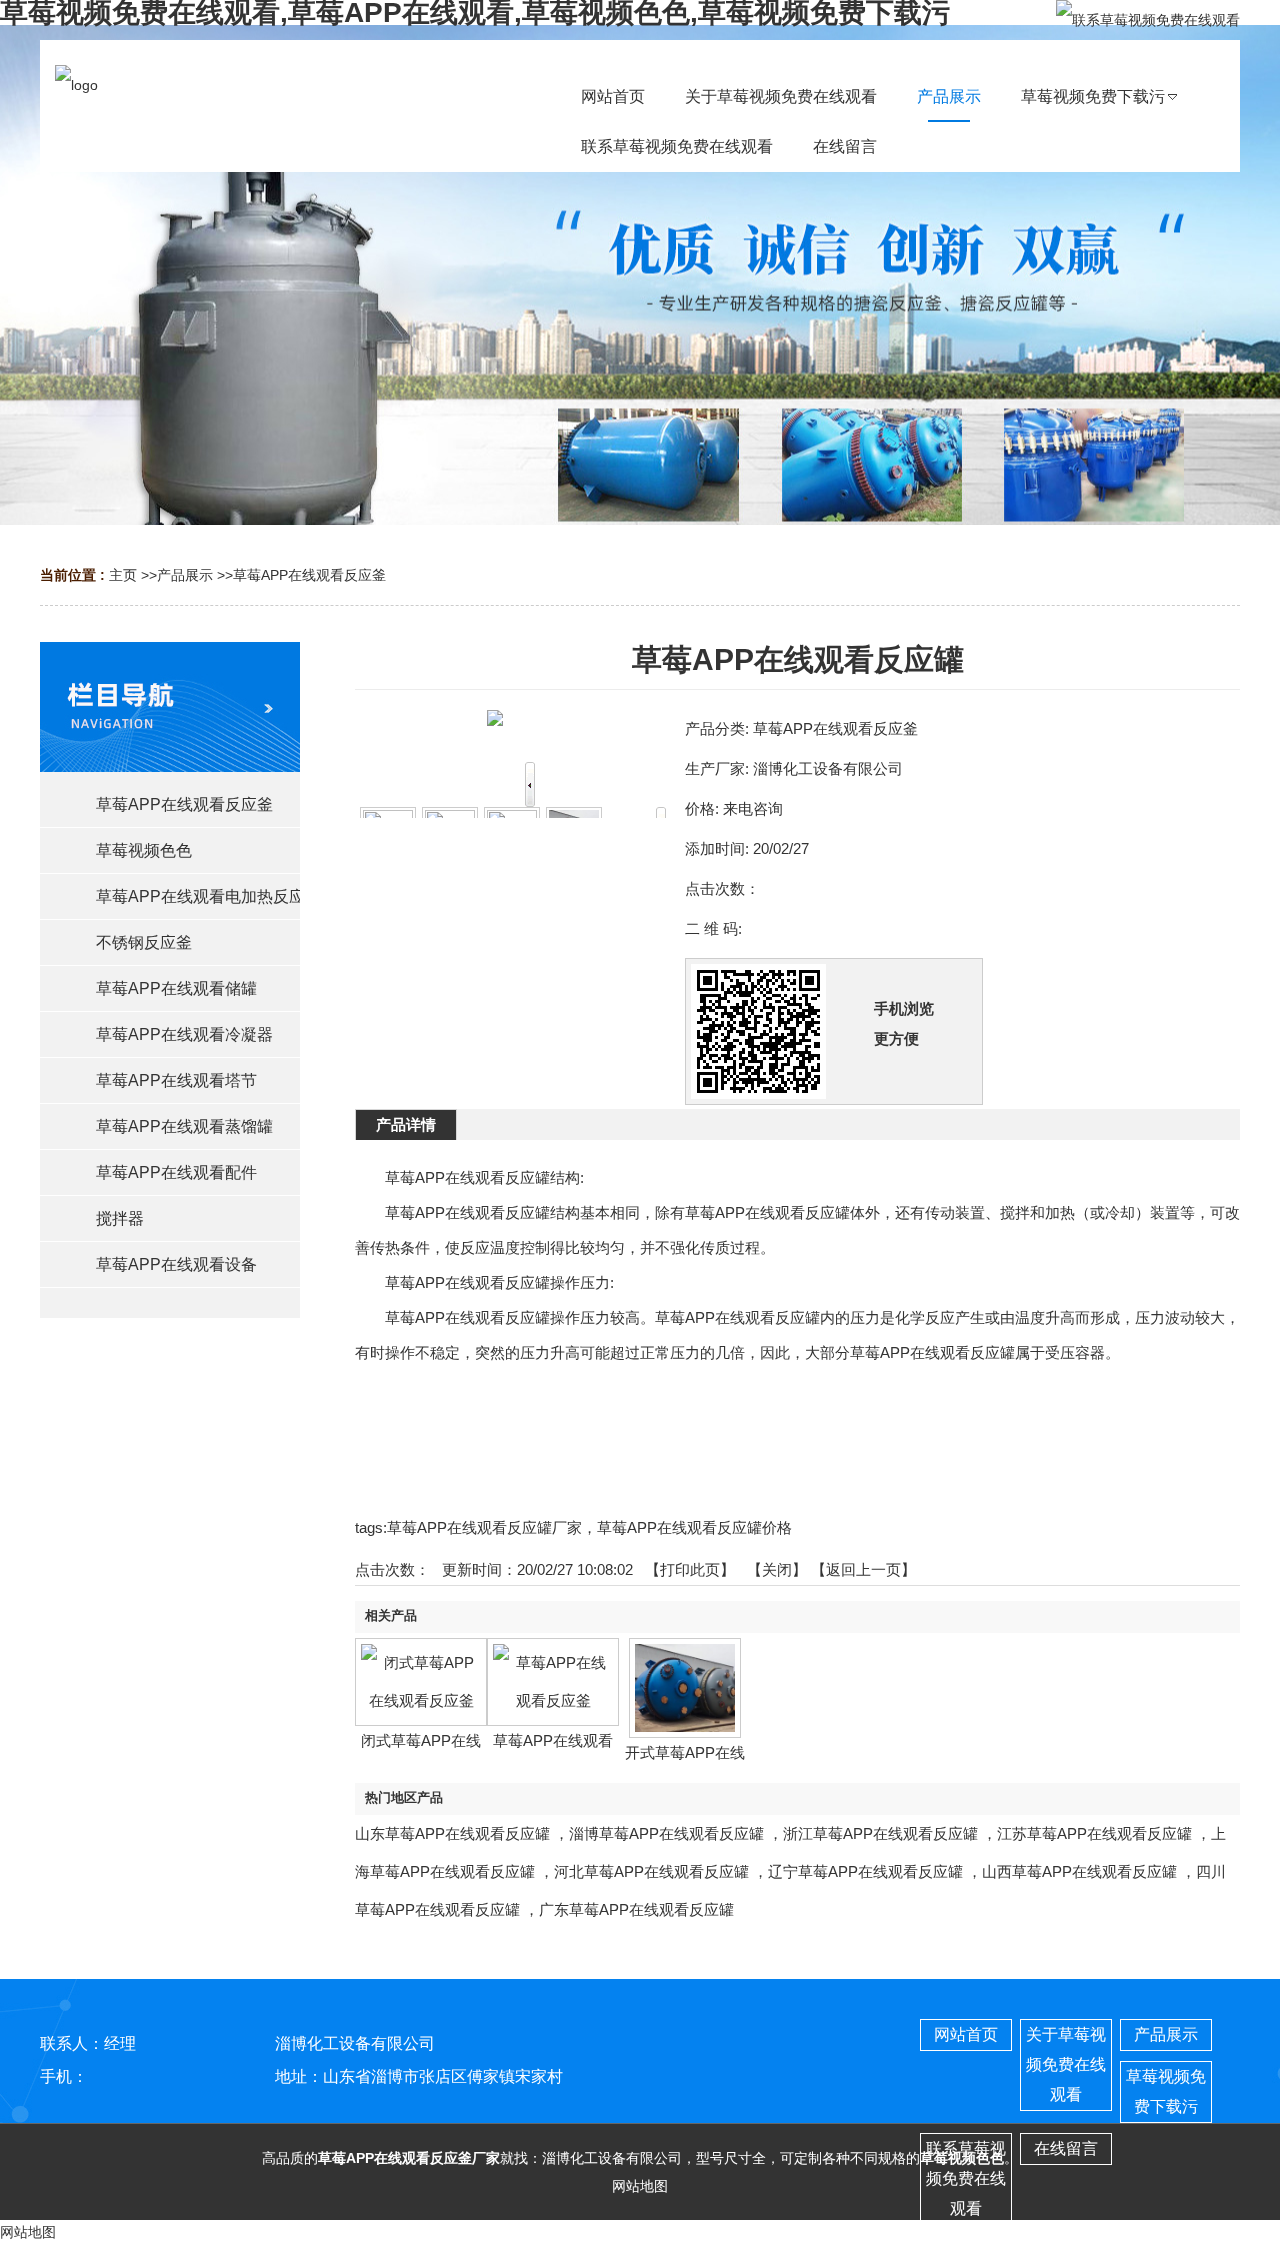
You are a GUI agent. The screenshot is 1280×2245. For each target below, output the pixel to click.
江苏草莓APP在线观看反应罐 (1094, 1833)
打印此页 (690, 1569)
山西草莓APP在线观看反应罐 (1079, 1871)
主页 (123, 575)
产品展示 (185, 575)
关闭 (777, 1569)
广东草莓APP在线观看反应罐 (636, 1909)
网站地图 (640, 2186)
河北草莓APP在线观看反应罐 (651, 1871)
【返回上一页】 (863, 1569)
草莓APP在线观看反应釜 (309, 575)
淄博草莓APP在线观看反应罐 (666, 1833)
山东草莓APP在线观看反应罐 (452, 1833)
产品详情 (406, 1124)
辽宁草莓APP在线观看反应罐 (865, 1871)
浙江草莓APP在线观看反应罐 (880, 1833)
